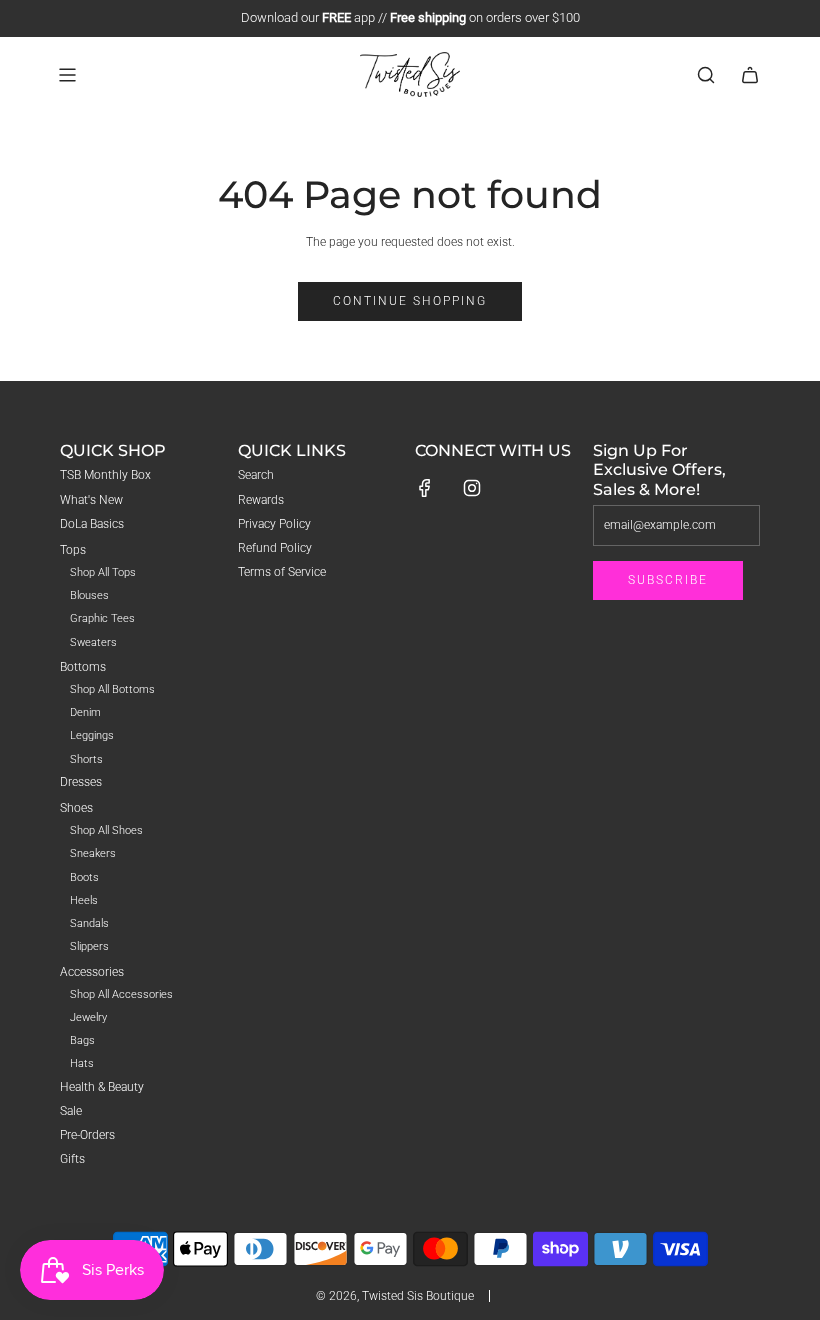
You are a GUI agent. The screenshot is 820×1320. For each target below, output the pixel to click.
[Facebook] (425, 488)
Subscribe (668, 580)
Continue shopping (410, 301)
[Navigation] (67, 75)
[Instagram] (472, 488)
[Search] (706, 75)
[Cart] (750, 75)
